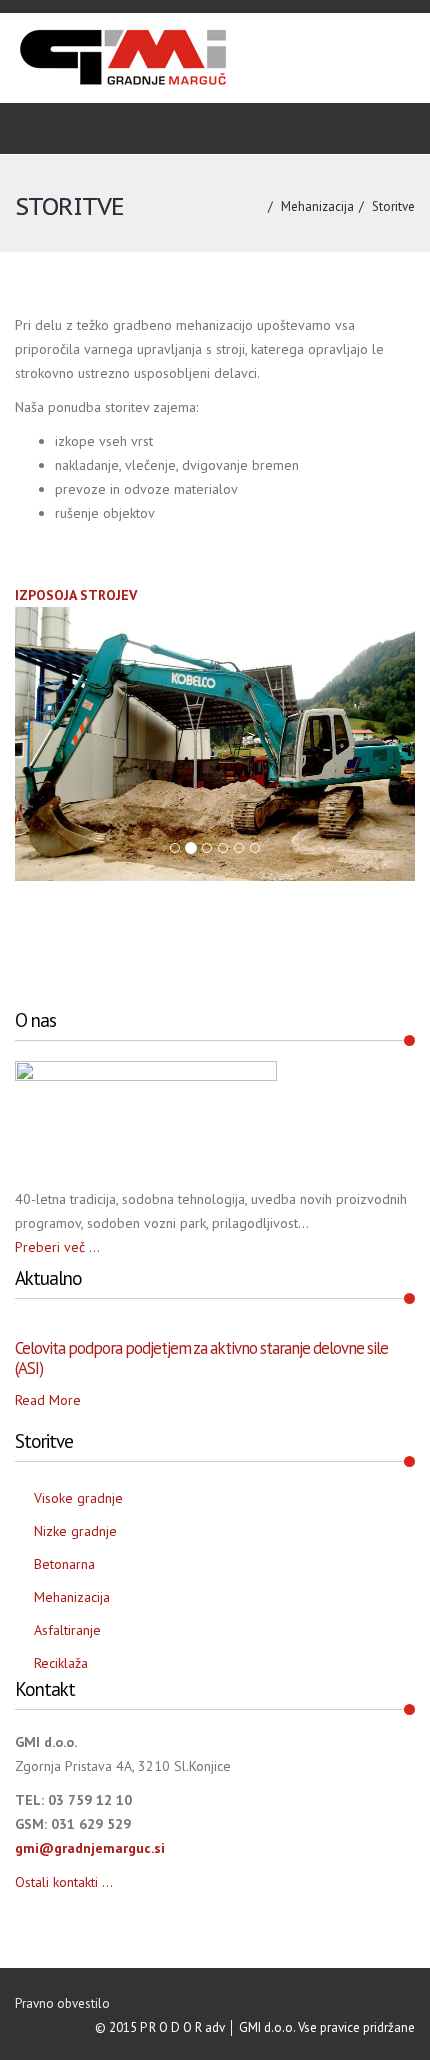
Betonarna (64, 1564)
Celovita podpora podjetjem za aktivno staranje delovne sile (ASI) (201, 1358)
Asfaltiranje (67, 1630)
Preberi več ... (57, 1247)
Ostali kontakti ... (64, 1882)
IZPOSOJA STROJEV (76, 595)
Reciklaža (61, 1663)
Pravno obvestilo (62, 2003)
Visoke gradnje (78, 1498)
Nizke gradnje (75, 1531)
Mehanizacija (317, 206)
